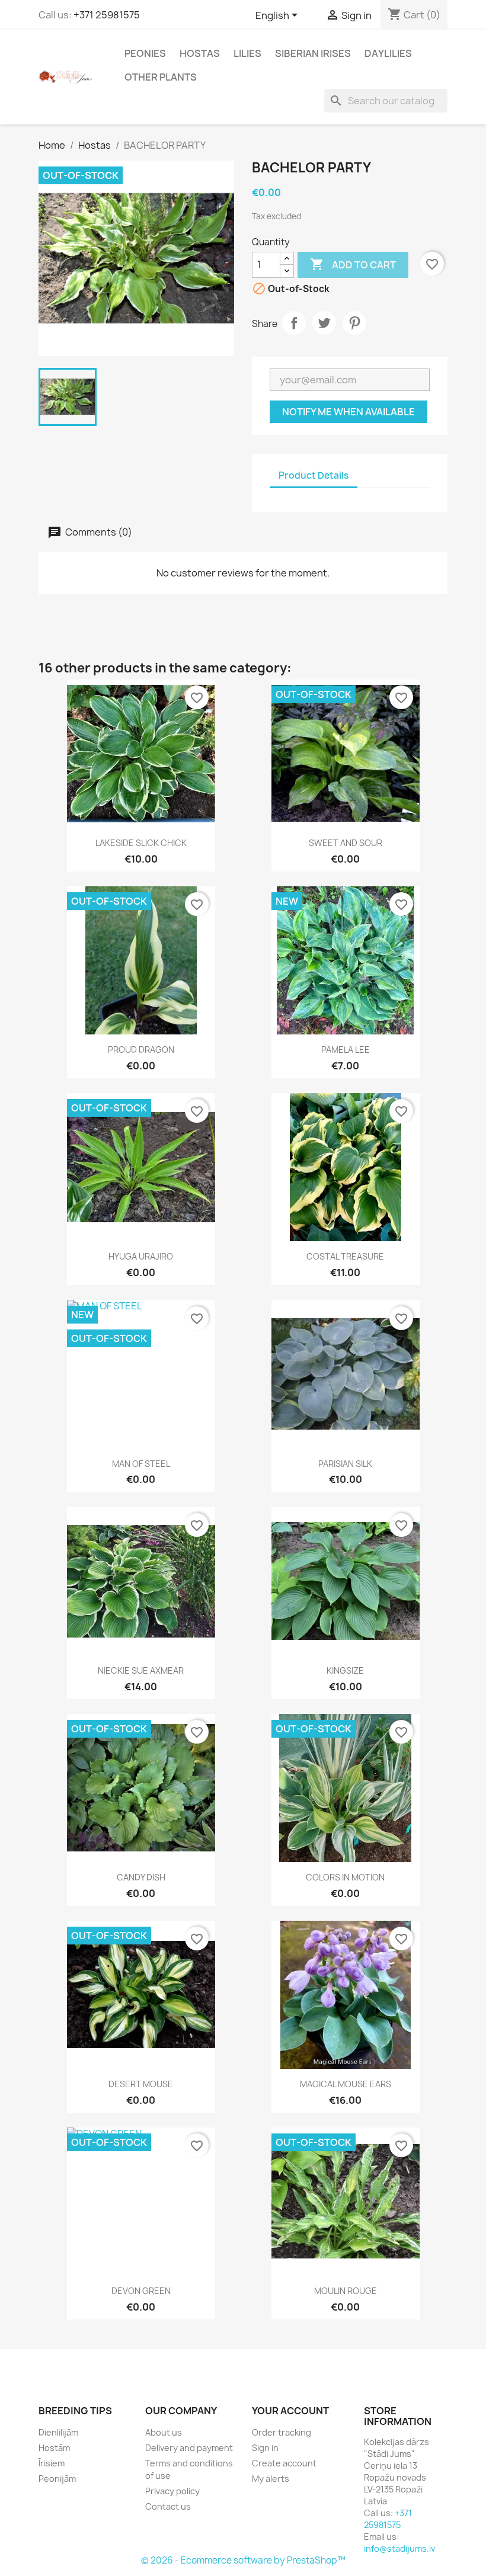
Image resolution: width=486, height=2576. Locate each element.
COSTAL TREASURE (345, 1256)
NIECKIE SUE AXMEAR (141, 1670)
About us (164, 2432)
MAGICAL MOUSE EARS (346, 2084)
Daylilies (388, 53)
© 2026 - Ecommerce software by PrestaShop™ (243, 2560)
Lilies (247, 53)
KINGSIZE (345, 1670)
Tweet (324, 323)
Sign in (265, 2448)
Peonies (145, 53)
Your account (290, 2411)
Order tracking (282, 2432)
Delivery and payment (189, 2448)
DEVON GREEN (141, 2291)
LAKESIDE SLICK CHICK (141, 843)
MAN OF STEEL (141, 1464)
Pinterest (354, 323)
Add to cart (353, 264)
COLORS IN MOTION (345, 1877)
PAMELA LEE (346, 1050)
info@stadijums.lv (399, 2548)
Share (294, 323)
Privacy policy (172, 2491)
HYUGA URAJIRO (141, 1256)
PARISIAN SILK (345, 1464)
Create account (284, 2463)
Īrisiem (52, 2463)
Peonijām (57, 2479)
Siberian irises (313, 53)
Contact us (168, 2506)
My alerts (271, 2479)
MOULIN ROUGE (346, 2291)
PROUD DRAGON (141, 1050)
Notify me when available (348, 412)
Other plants (161, 77)
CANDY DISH (141, 1877)
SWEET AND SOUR (346, 843)
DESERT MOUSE (141, 2084)
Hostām (54, 2448)
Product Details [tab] (314, 475)
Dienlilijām (58, 2432)
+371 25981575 (107, 15)
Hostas (200, 53)
